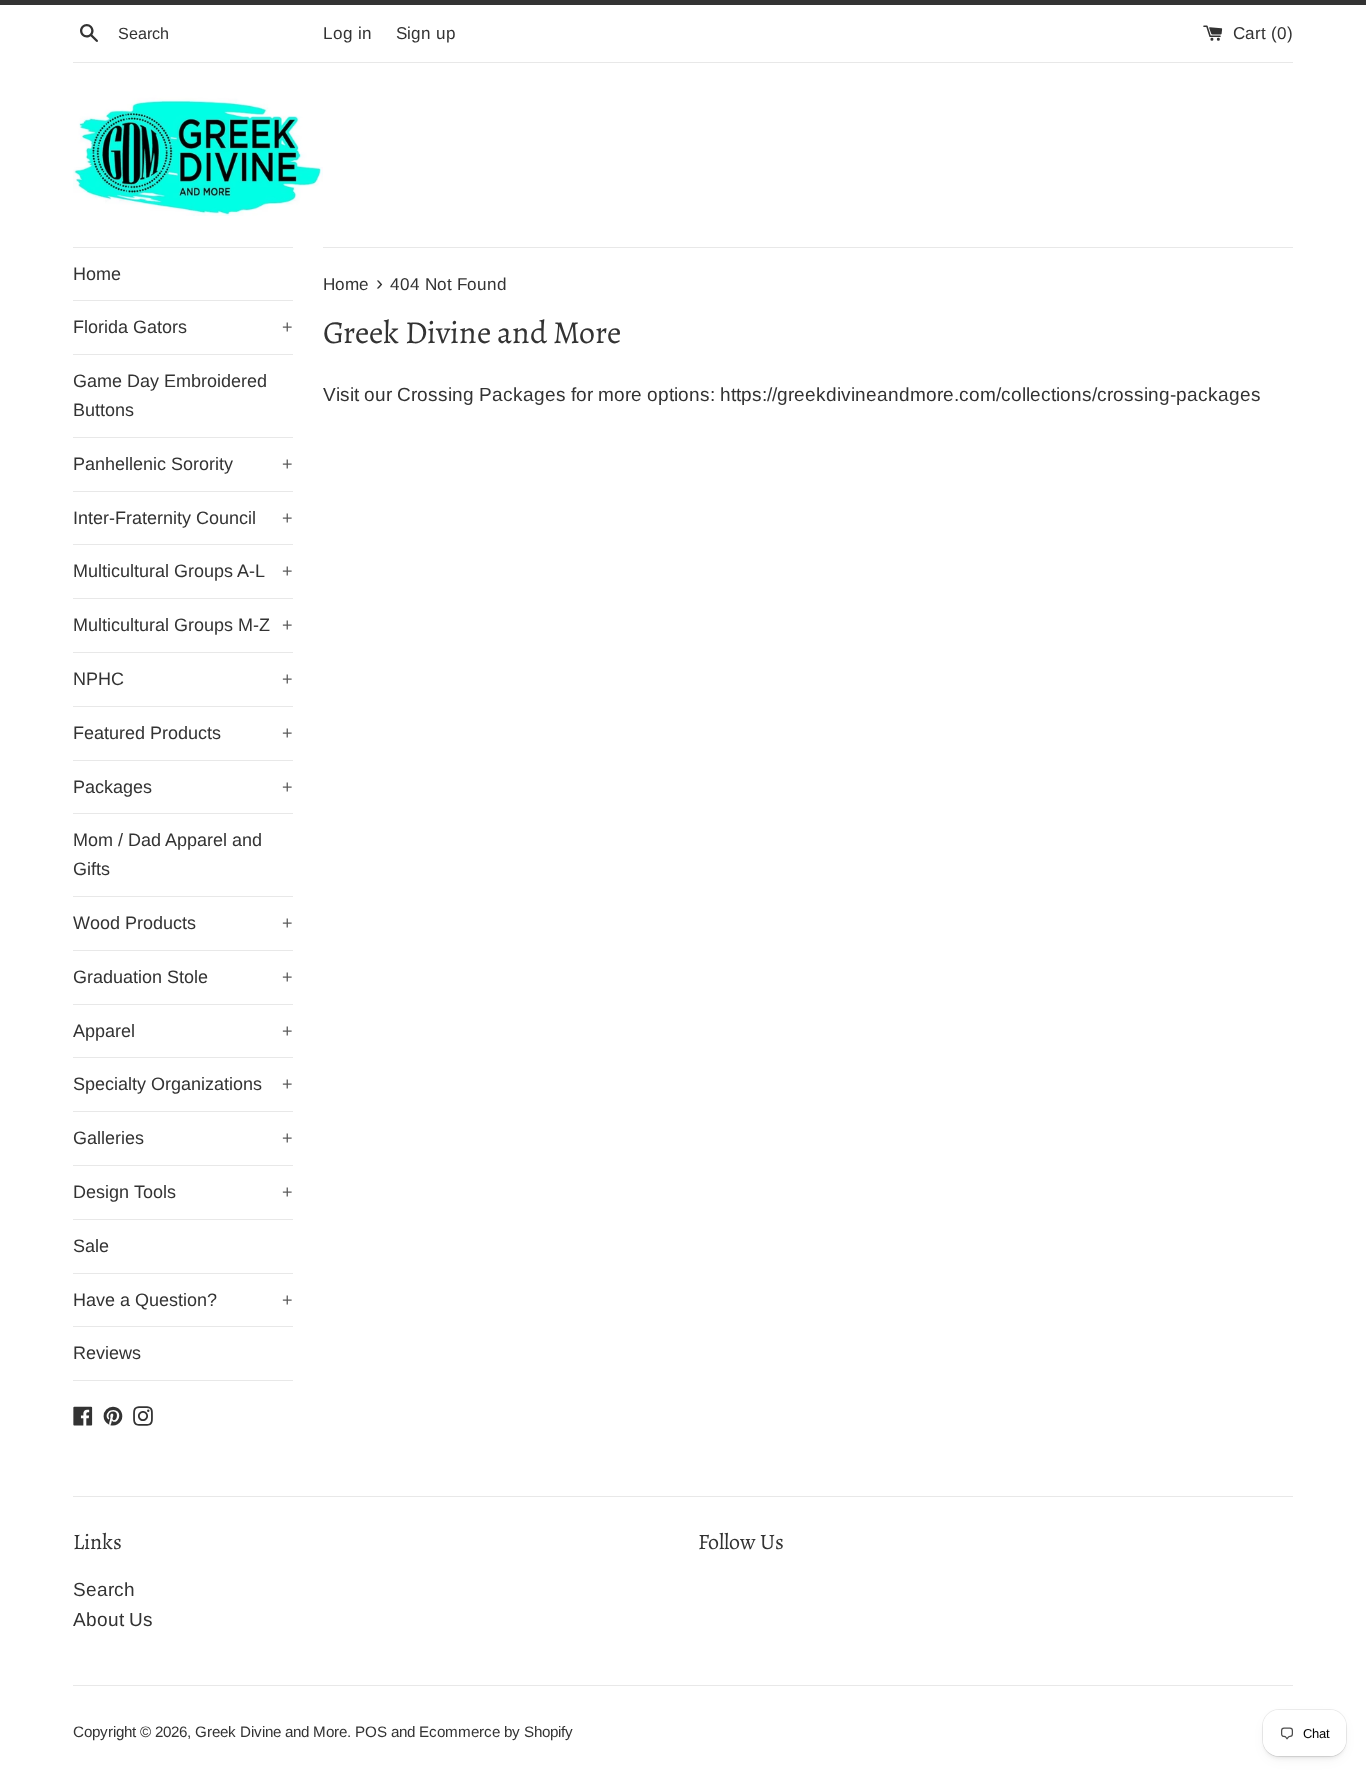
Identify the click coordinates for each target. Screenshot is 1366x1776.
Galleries (183, 1138)
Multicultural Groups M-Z (183, 625)
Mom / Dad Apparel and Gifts (167, 854)
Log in (347, 33)
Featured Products (183, 733)
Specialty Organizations (183, 1084)
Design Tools (183, 1192)
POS (371, 1731)
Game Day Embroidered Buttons (170, 395)
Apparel (183, 1031)
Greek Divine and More (271, 1731)
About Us (113, 1619)
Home (97, 274)
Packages (183, 787)
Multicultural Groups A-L (183, 571)
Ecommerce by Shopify (496, 1731)
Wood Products (183, 923)
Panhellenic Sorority (183, 464)
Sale (91, 1246)
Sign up (426, 33)
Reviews (107, 1353)
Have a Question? (183, 1300)
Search (104, 1589)
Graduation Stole (183, 977)
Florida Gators (183, 327)
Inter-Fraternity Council (183, 518)
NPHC (183, 679)
